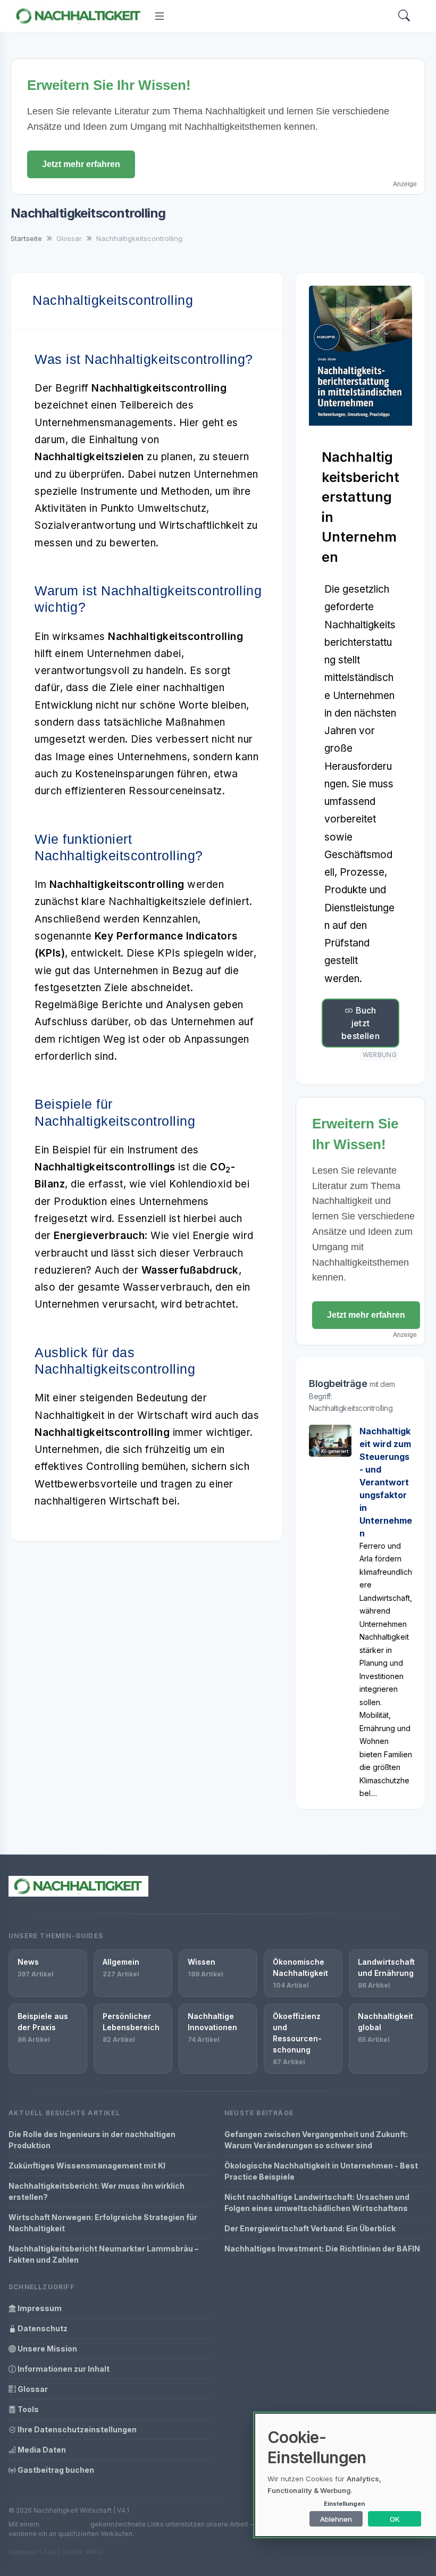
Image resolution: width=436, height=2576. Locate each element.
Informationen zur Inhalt (63, 2369)
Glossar (32, 2389)
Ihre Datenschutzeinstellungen (76, 2429)
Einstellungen (344, 2504)
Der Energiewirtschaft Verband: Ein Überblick (310, 2228)
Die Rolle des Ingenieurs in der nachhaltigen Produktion (92, 2140)
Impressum (39, 2308)
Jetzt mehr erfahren (81, 164)
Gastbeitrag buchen (55, 2470)
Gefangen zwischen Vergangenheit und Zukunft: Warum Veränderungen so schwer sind (316, 2140)
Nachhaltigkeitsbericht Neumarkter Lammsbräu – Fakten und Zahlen (103, 2254)
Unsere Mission (47, 2349)
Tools (27, 2409)
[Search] (404, 16)
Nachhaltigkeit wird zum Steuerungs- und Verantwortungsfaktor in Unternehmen (386, 1482)
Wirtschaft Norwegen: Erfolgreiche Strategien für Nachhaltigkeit (103, 2223)
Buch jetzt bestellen (360, 1023)
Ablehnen (336, 2519)
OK (395, 2519)
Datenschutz (42, 2328)
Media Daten (41, 2450)
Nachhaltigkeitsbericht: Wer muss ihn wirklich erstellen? (97, 2191)
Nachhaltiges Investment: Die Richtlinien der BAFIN (322, 2249)
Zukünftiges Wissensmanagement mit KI (87, 2166)
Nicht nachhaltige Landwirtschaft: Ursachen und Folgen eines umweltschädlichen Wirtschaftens (317, 2203)
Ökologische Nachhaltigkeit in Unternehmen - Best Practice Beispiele (321, 2171)
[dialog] (346, 2475)
